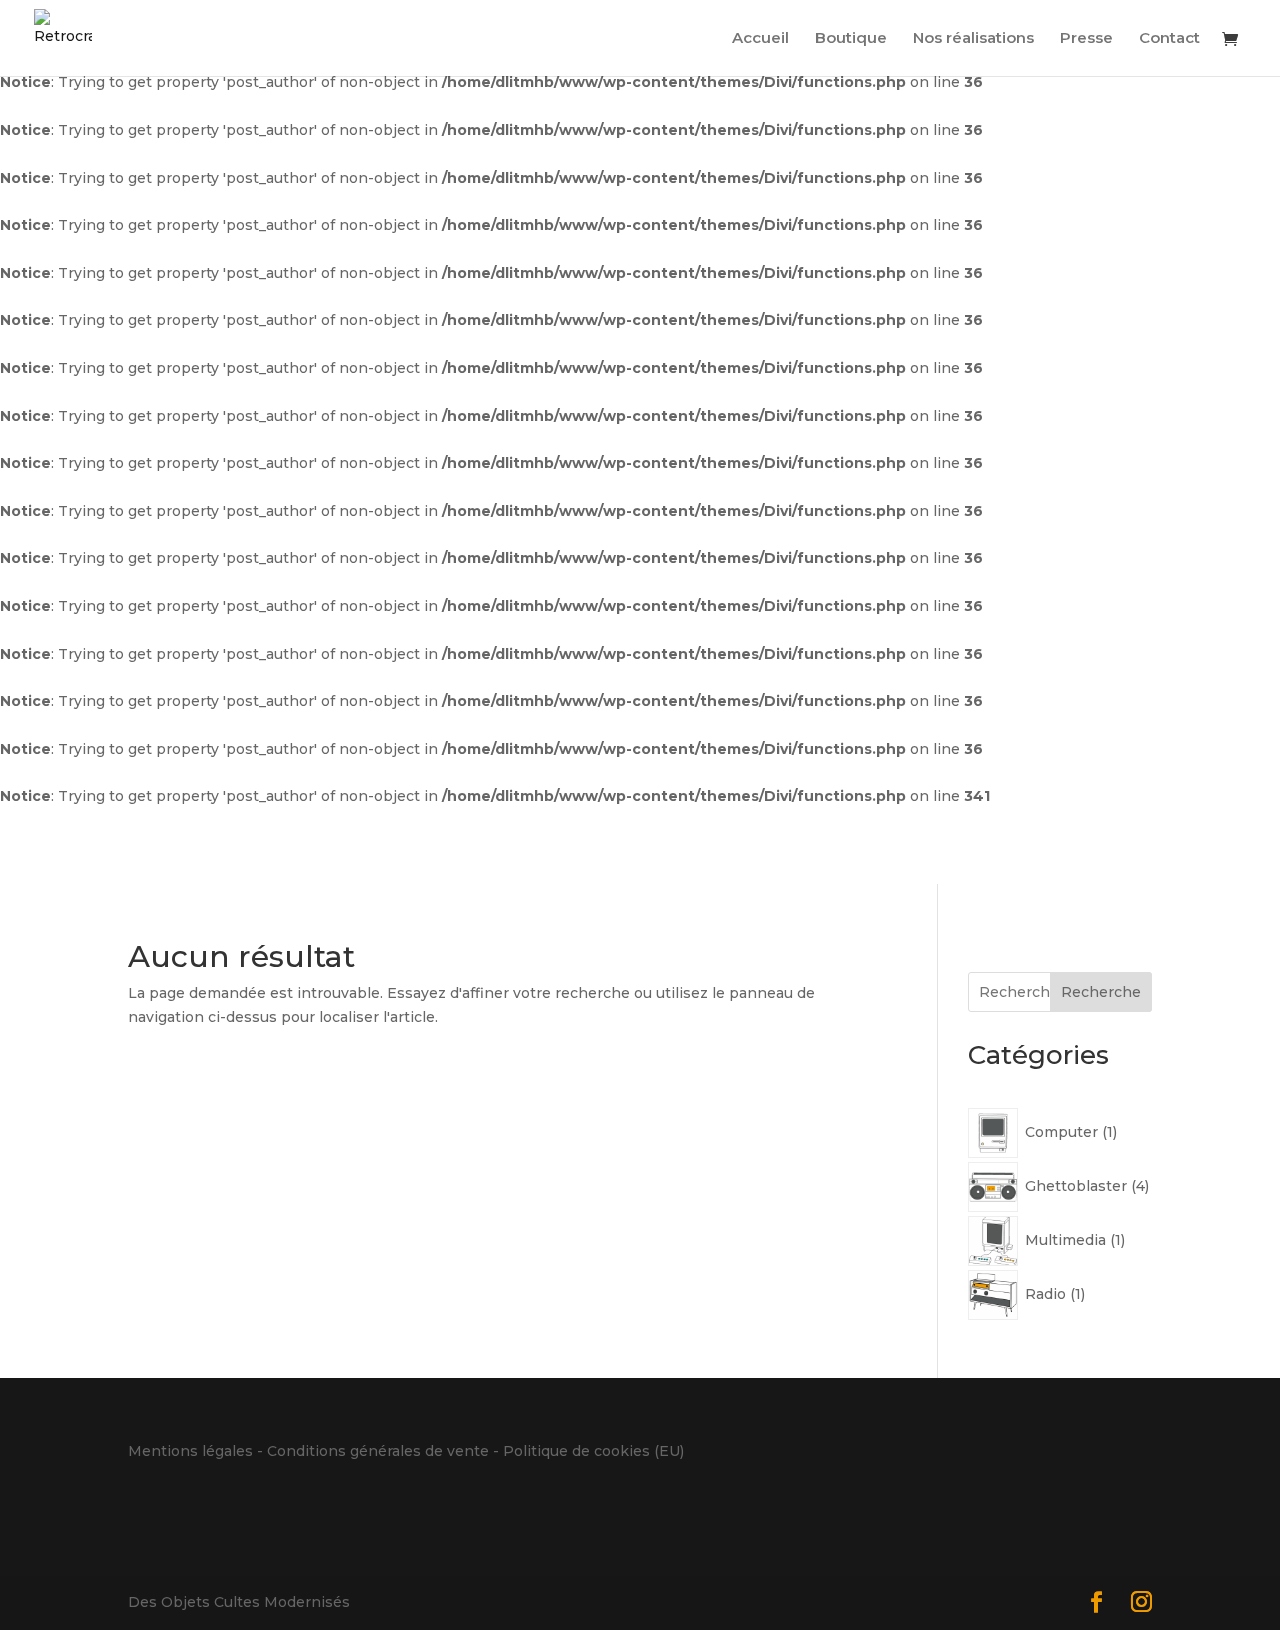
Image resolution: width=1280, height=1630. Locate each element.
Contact (1169, 39)
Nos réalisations (973, 39)
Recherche (1101, 992)
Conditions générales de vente (378, 1451)
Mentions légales (190, 1451)
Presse (1086, 39)
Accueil (760, 39)
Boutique (851, 39)
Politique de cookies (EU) (593, 1451)
